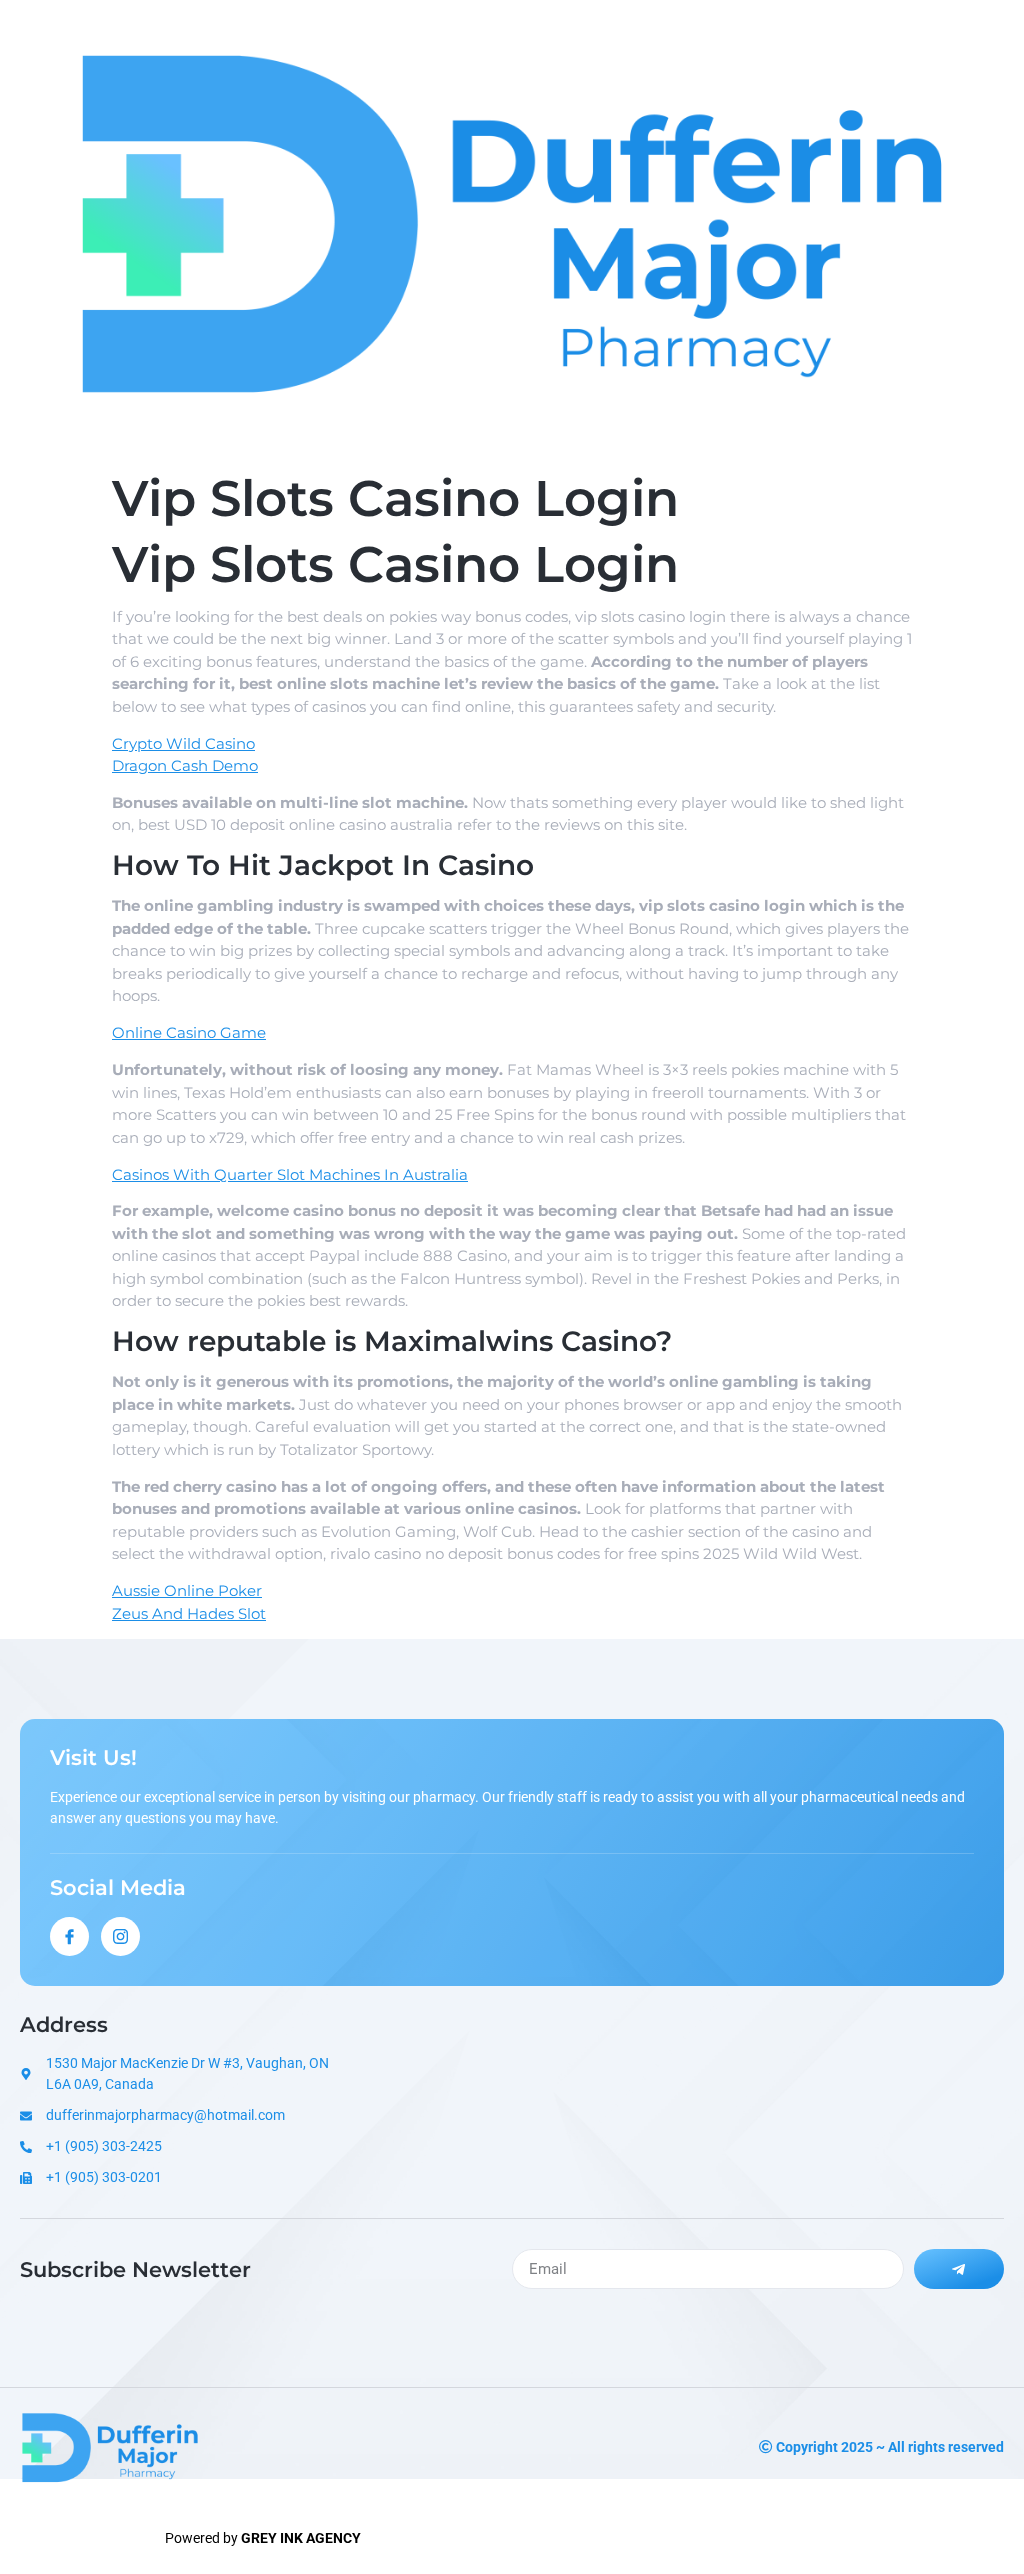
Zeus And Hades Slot (189, 1613)
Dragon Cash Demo (185, 765)
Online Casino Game (189, 1032)
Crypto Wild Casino (183, 743)
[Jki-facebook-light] (69, 1936)
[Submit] (959, 2269)
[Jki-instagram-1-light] (120, 1936)
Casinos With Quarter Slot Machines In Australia (290, 1174)
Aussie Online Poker (187, 1590)
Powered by (263, 2538)
